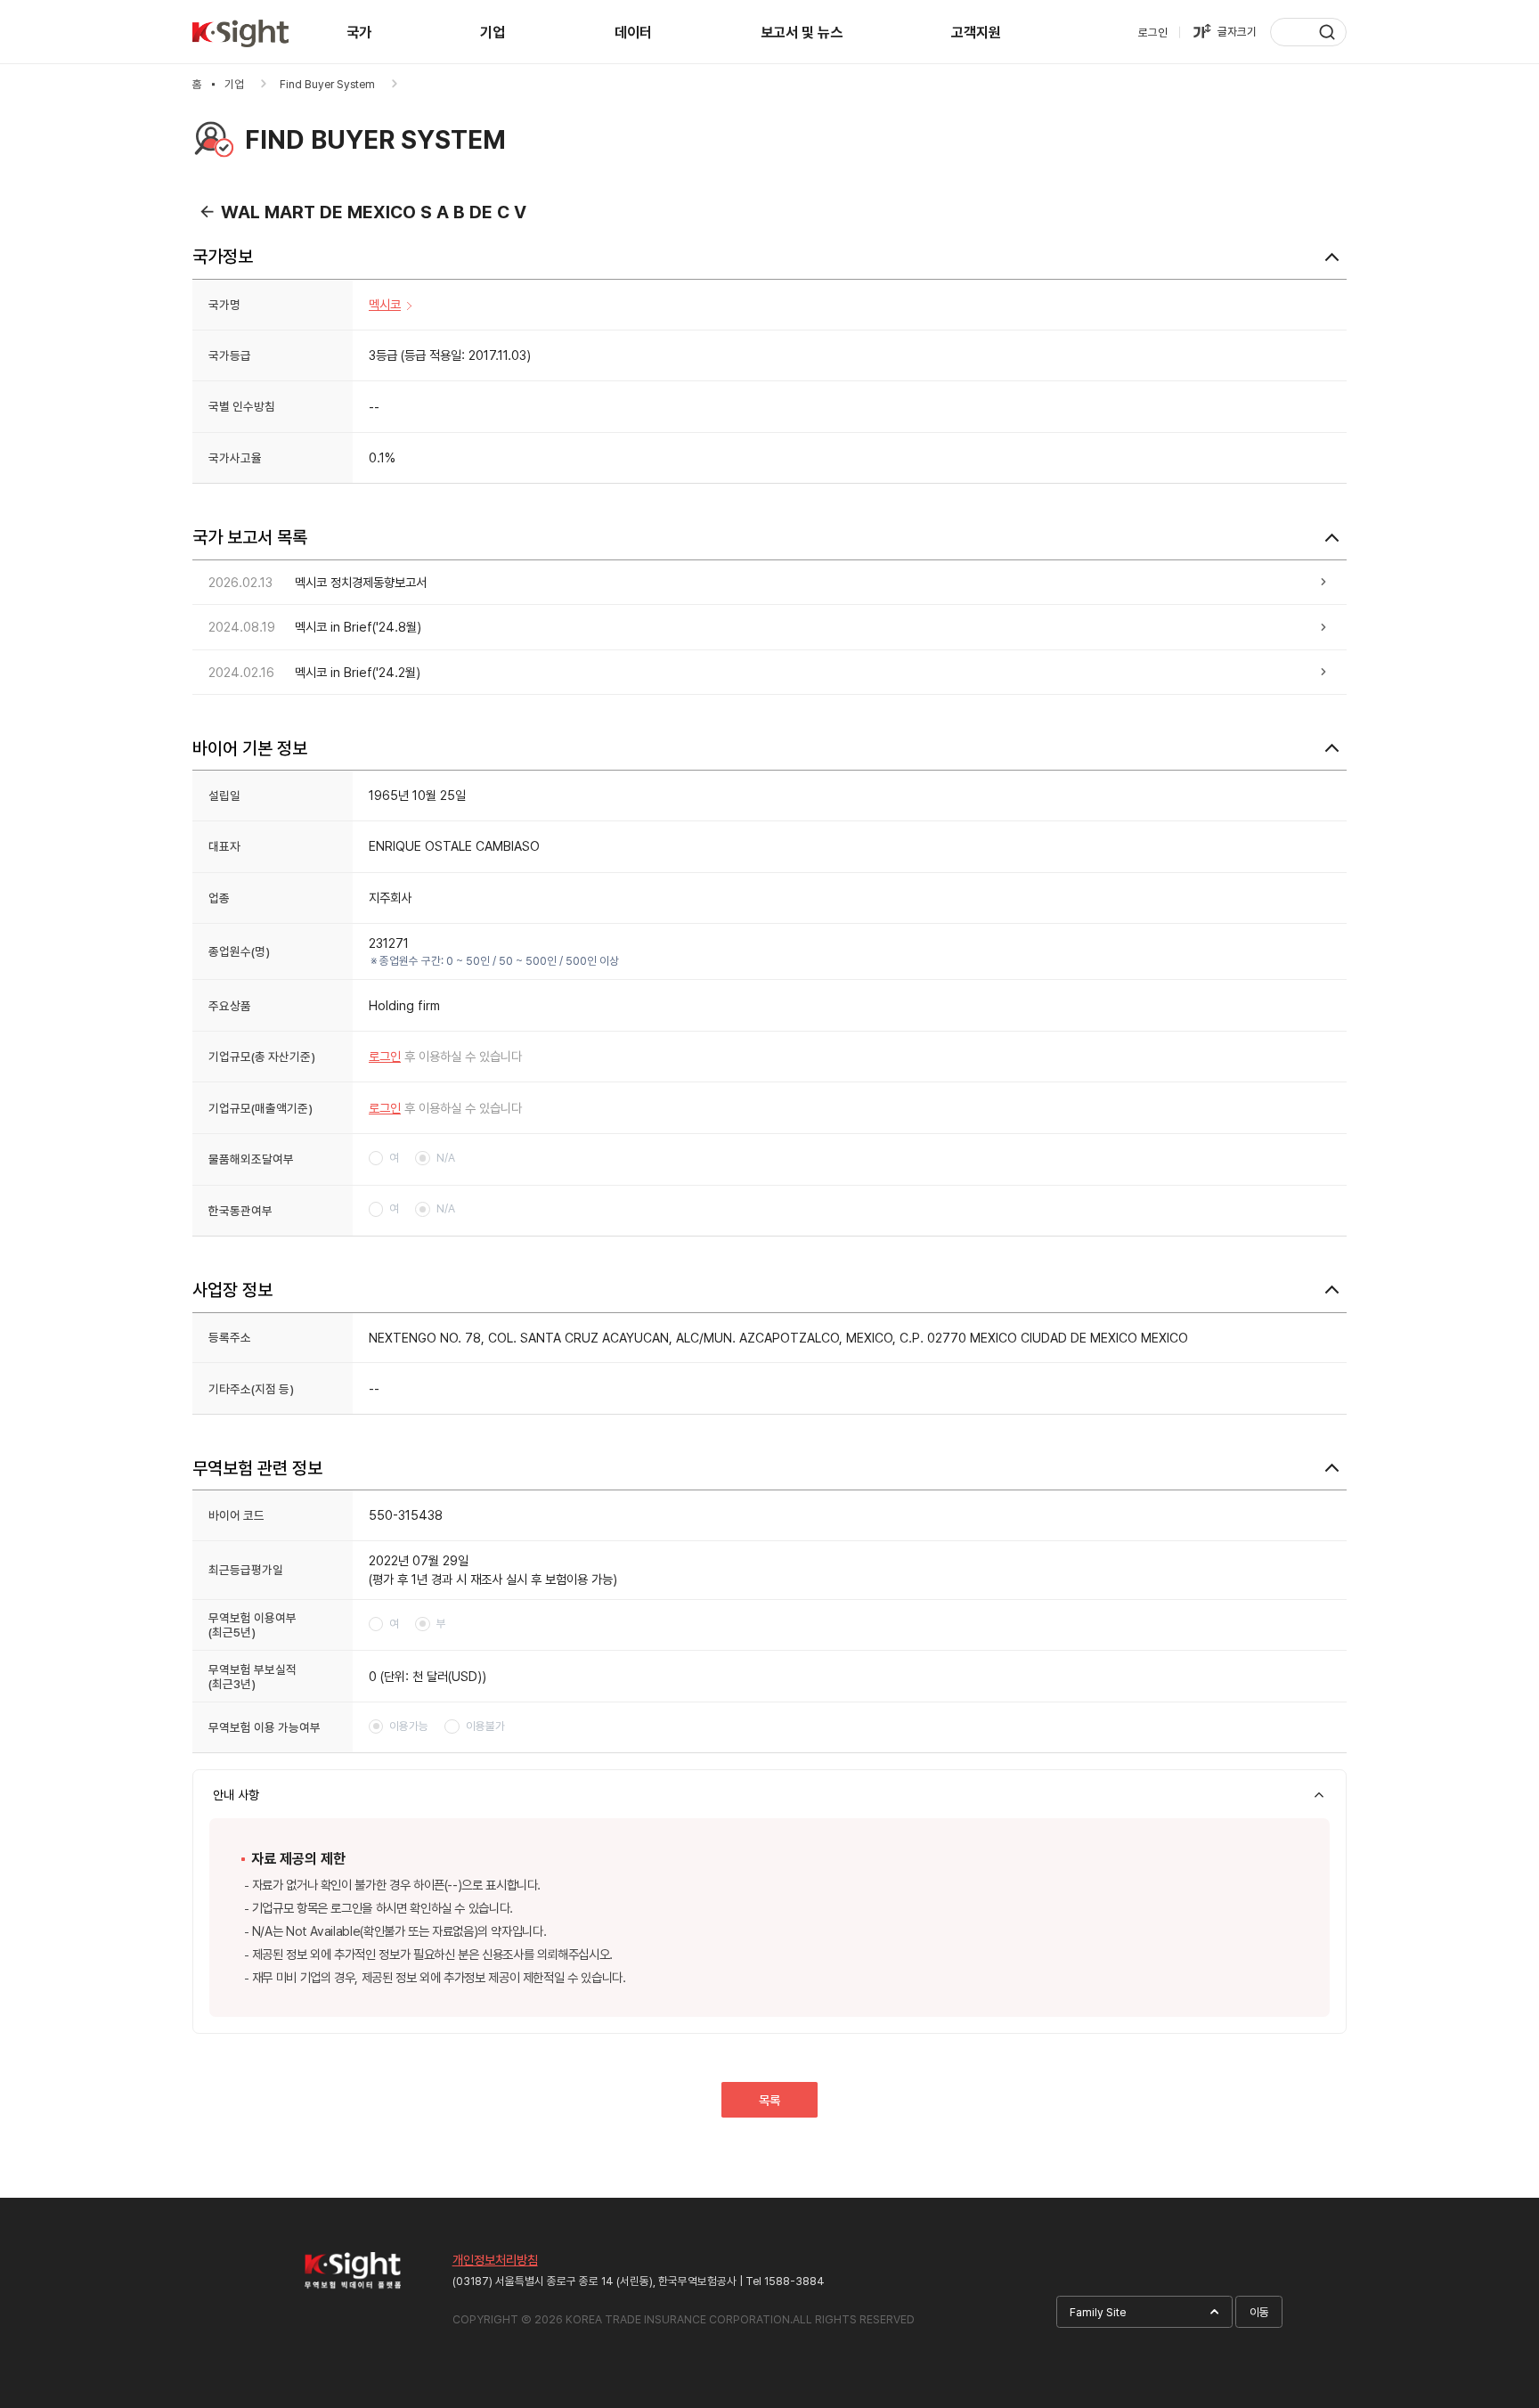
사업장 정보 (232, 1290)
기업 (493, 33)
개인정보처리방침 (495, 2260)
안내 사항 (236, 1795)
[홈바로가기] (240, 34)
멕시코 (385, 304)
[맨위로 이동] (1493, 2203)
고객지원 (976, 33)
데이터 (633, 33)
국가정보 (223, 257)
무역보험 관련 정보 (257, 1468)
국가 (359, 33)
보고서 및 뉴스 (802, 33)
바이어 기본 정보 (250, 748)
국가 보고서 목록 (250, 537)
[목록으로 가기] (207, 211)
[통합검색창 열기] (1308, 32)
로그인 (385, 1056)
